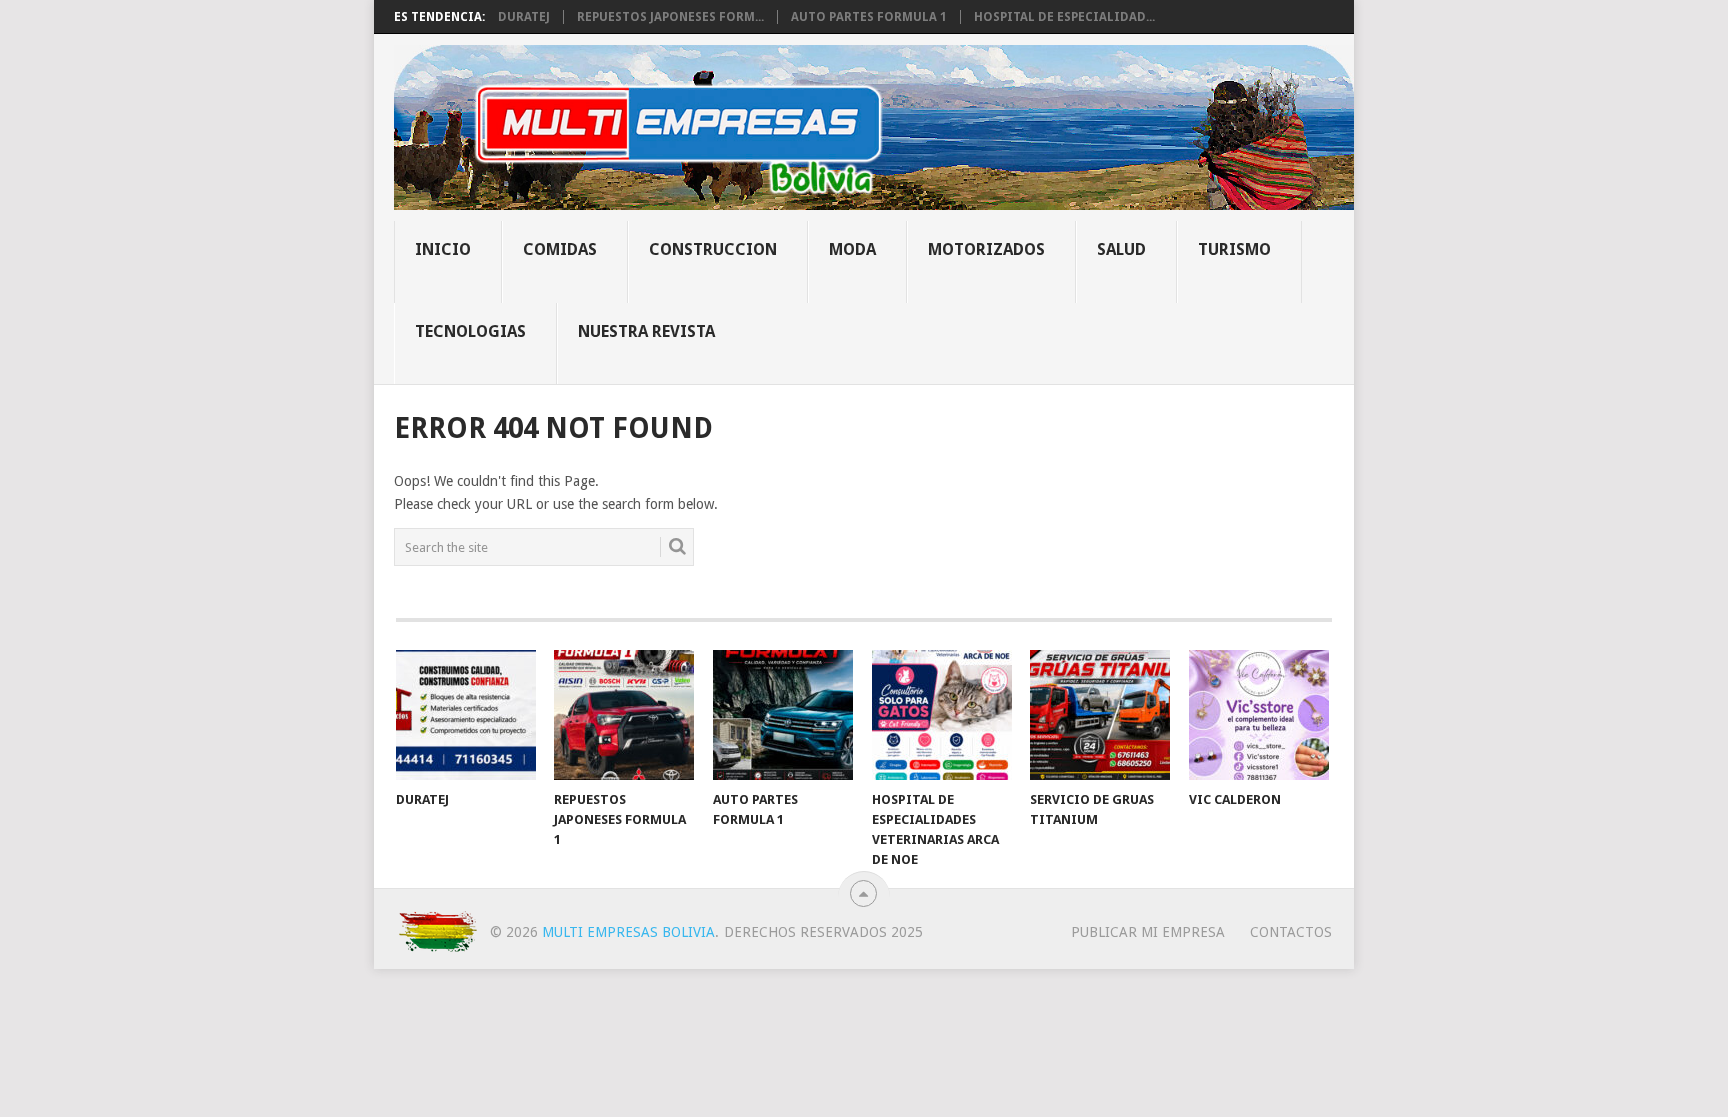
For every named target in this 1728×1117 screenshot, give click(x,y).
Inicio (443, 249)
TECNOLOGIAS (470, 331)
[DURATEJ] (466, 715)
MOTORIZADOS (986, 249)
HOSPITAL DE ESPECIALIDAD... (1064, 17)
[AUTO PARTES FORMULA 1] (783, 715)
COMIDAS (560, 249)
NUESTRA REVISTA (646, 331)
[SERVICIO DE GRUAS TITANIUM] (1100, 715)
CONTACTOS (1291, 932)
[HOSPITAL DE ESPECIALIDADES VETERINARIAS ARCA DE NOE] (942, 715)
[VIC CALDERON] (1259, 715)
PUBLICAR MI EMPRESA (1148, 932)
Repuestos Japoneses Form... (670, 17)
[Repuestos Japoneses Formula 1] (624, 715)
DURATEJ (524, 17)
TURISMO (1234, 249)
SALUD (1121, 249)
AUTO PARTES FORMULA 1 (869, 17)
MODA (852, 249)
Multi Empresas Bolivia (628, 932)
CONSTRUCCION (713, 249)
